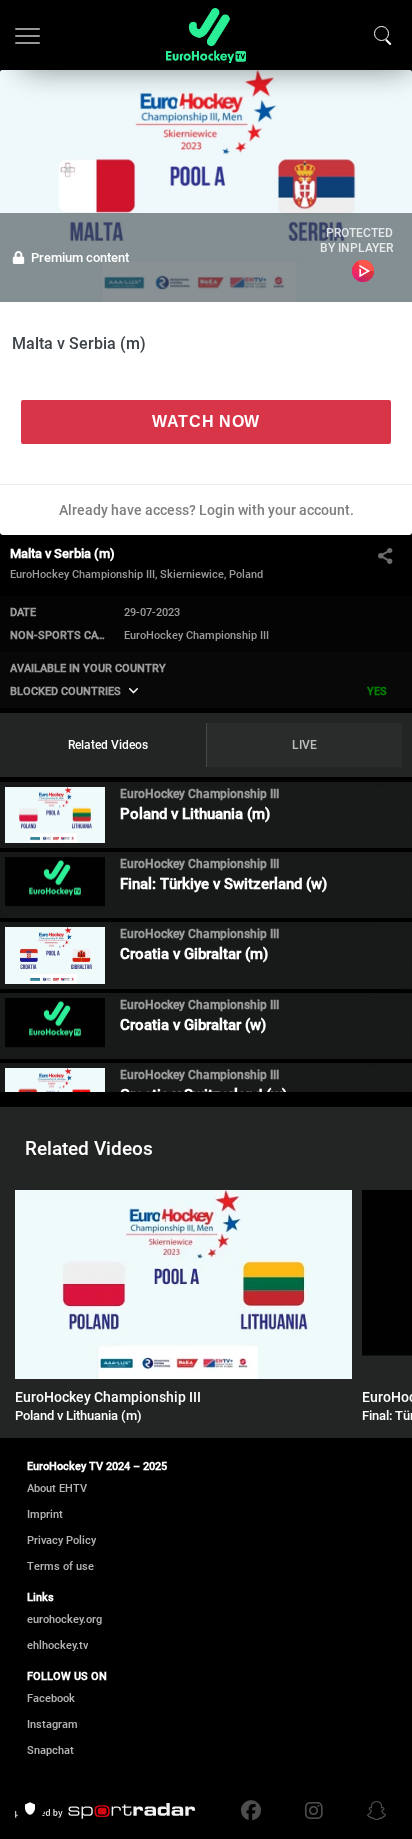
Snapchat (50, 1750)
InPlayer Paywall (363, 271)
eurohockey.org (64, 1619)
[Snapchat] (372, 1811)
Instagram (52, 1724)
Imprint (45, 1514)
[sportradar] (105, 1811)
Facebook (51, 1698)
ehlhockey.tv (57, 1645)
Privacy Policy (61, 1540)
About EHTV (57, 1488)
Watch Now (206, 421)
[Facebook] (256, 1811)
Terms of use (60, 1566)
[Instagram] (314, 1811)
